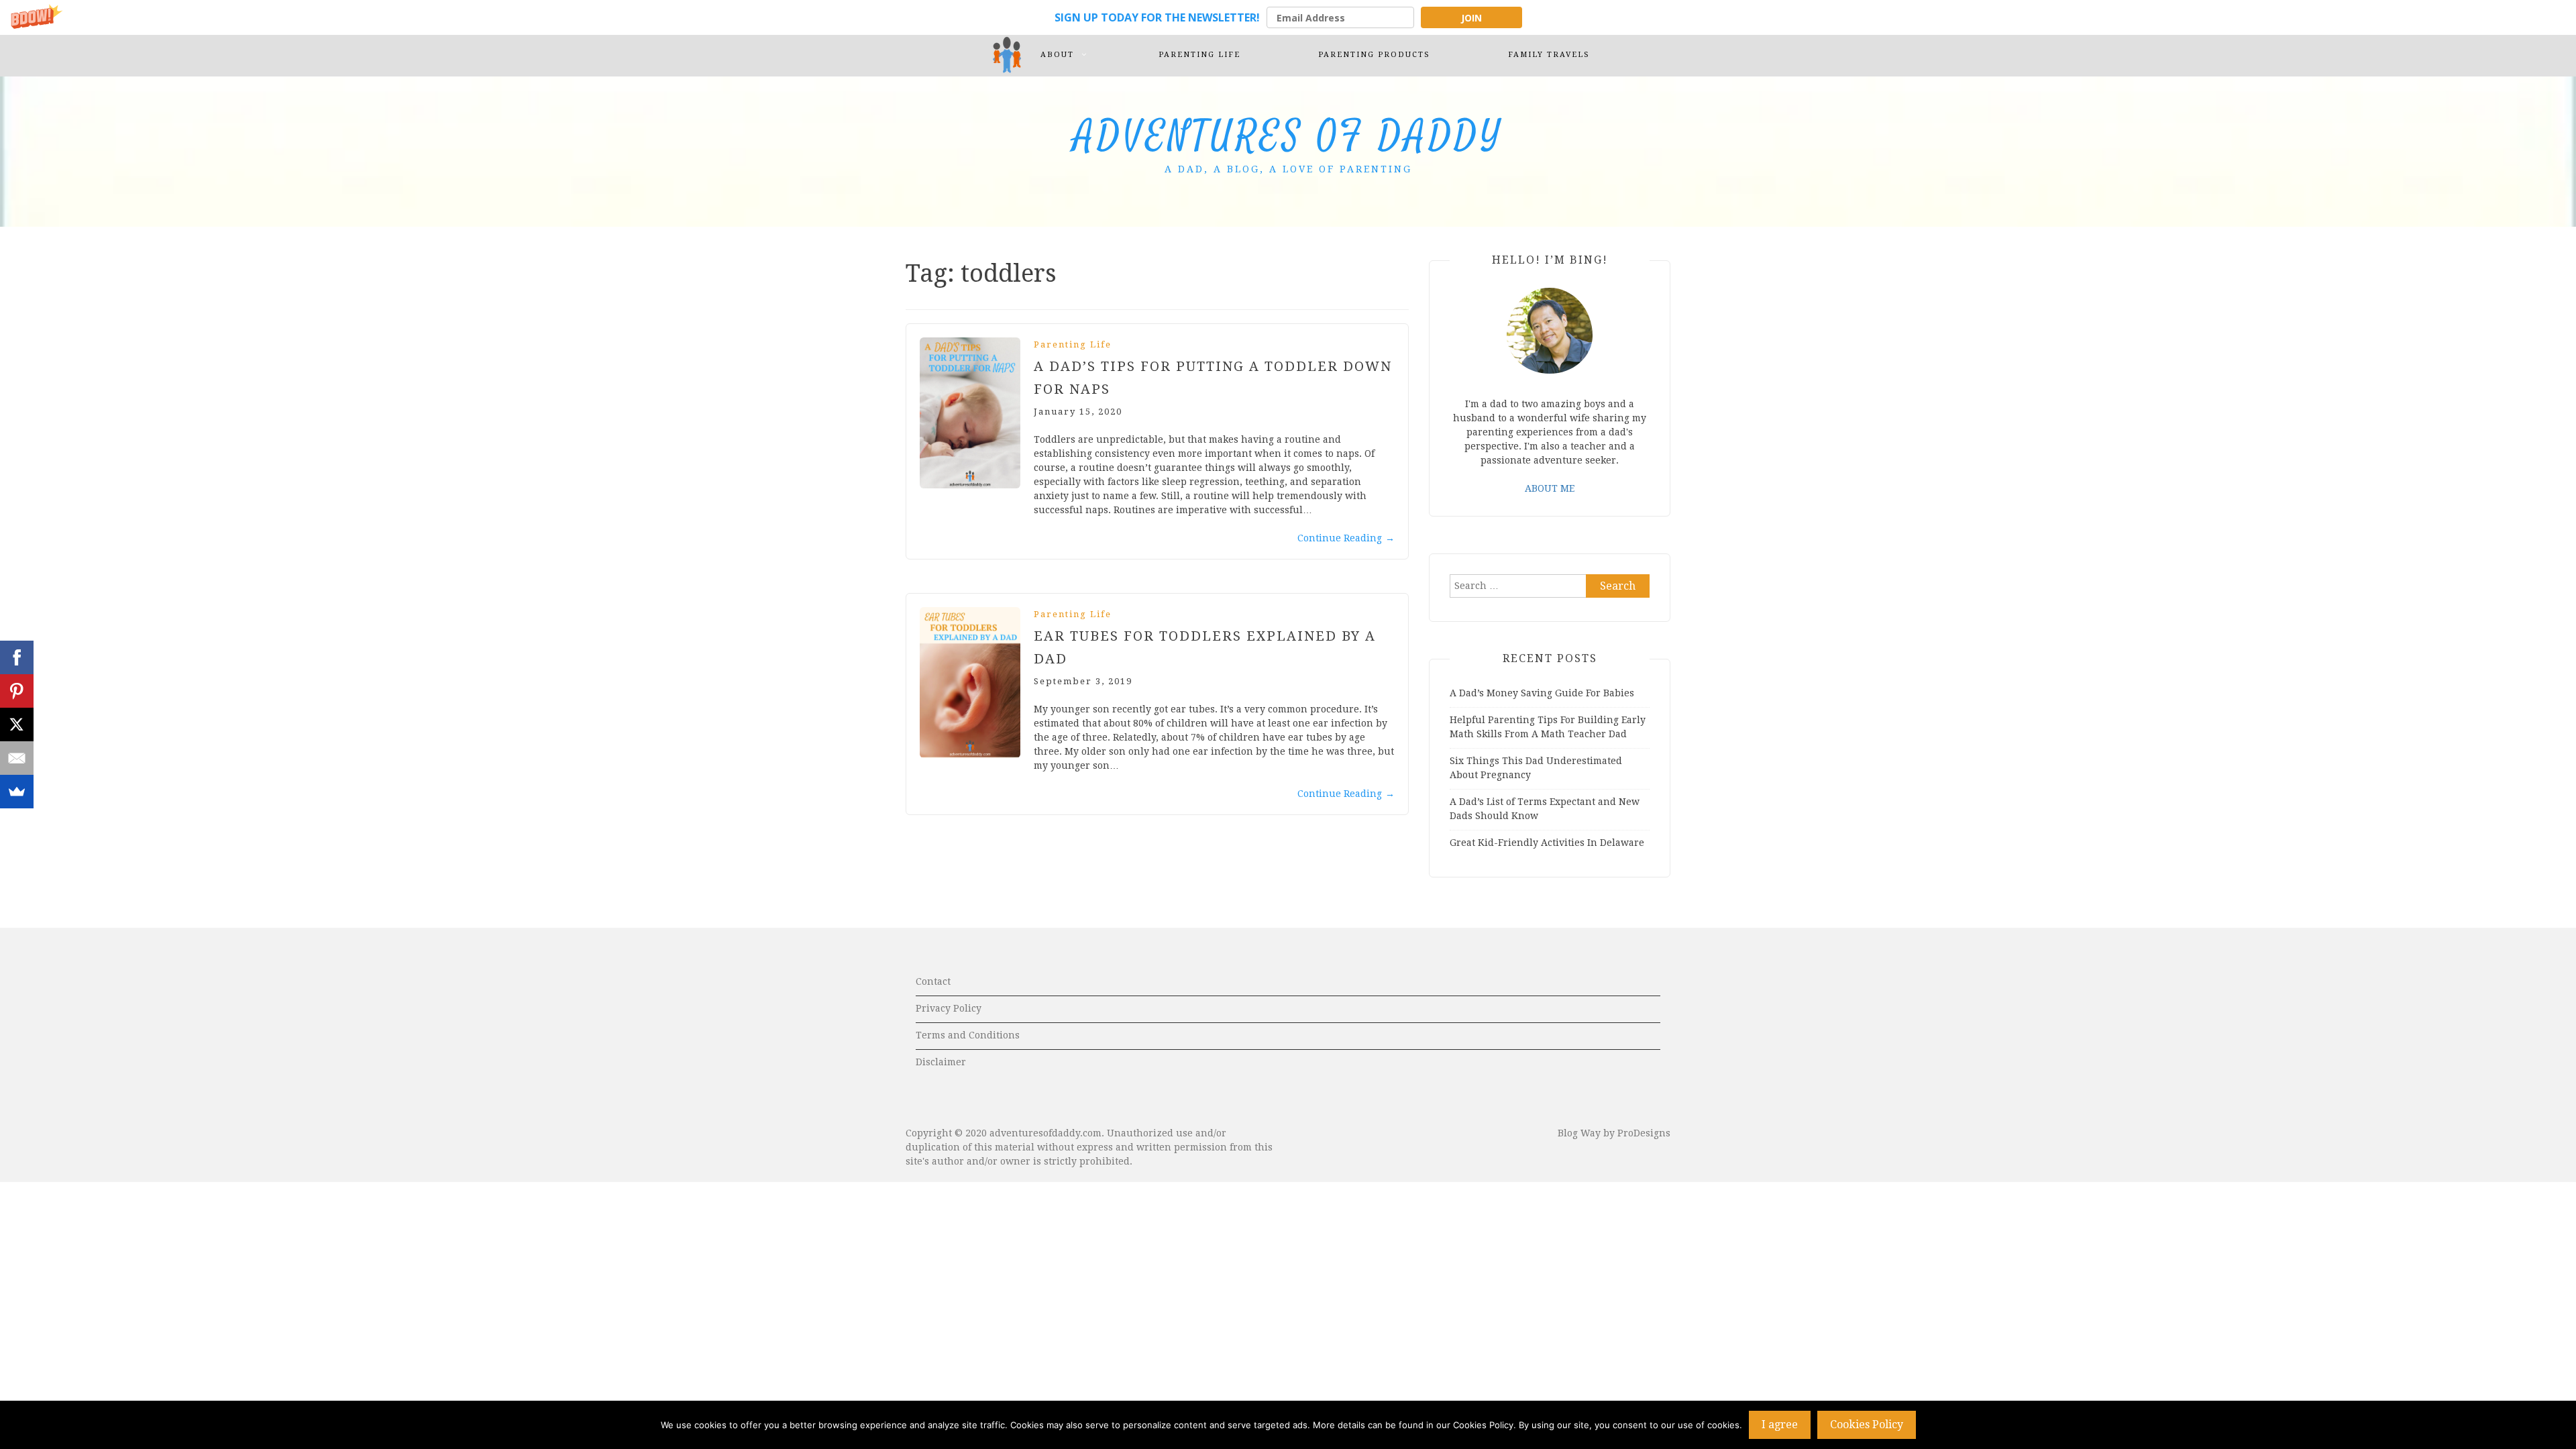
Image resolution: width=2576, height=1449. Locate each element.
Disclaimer (941, 1062)
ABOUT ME (1550, 488)
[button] (1288, 17)
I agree (1780, 1425)
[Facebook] (17, 657)
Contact (933, 981)
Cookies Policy (1867, 1425)
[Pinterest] (17, 691)
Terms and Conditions (968, 1035)
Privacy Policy (949, 1008)
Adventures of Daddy (1288, 137)
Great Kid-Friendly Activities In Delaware (1547, 843)
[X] (17, 724)
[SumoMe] (17, 792)
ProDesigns (1644, 1133)
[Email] (17, 758)
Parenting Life (1073, 344)
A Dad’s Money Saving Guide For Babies (1542, 693)
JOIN (1471, 18)
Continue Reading (1346, 538)
